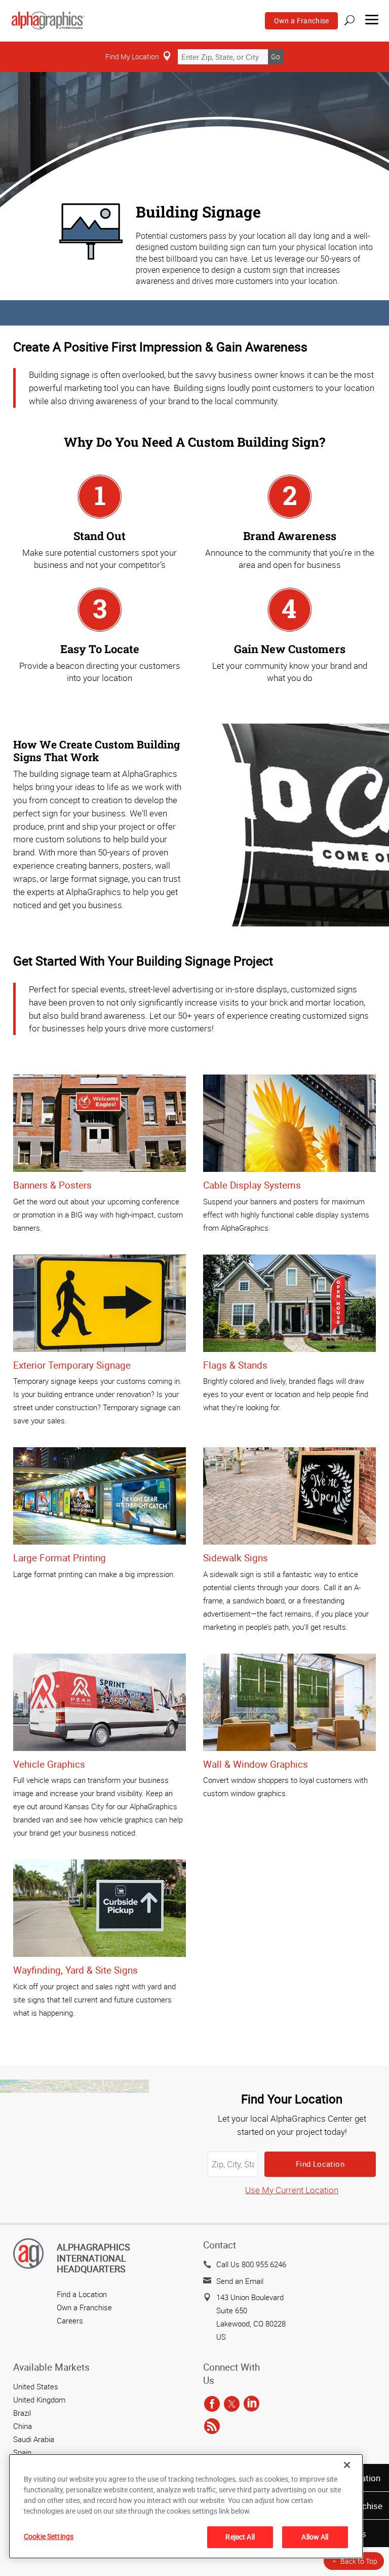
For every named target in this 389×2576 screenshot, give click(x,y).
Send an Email (240, 2281)
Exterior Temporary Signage (72, 1365)
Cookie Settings (49, 2536)
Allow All (315, 2537)
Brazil (22, 2413)
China (23, 2426)
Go (276, 57)
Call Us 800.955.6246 (251, 2264)
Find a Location (82, 2294)
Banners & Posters (52, 1185)
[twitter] (232, 2405)
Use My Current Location (292, 2190)
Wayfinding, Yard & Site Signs (75, 1970)
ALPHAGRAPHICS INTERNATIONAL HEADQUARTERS (93, 2258)
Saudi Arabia (34, 2439)
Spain (22, 2452)
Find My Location (132, 57)
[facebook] (212, 2405)
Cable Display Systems (252, 1185)
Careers (70, 2320)
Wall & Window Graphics (256, 1764)
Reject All (240, 2537)
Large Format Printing (60, 1558)
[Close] (347, 2465)
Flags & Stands (235, 1365)
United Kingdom (39, 2400)
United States (36, 2386)
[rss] (212, 2427)
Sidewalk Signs (236, 1558)
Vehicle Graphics (49, 1764)
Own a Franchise (302, 21)
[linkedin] (251, 2405)
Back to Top (359, 2561)
